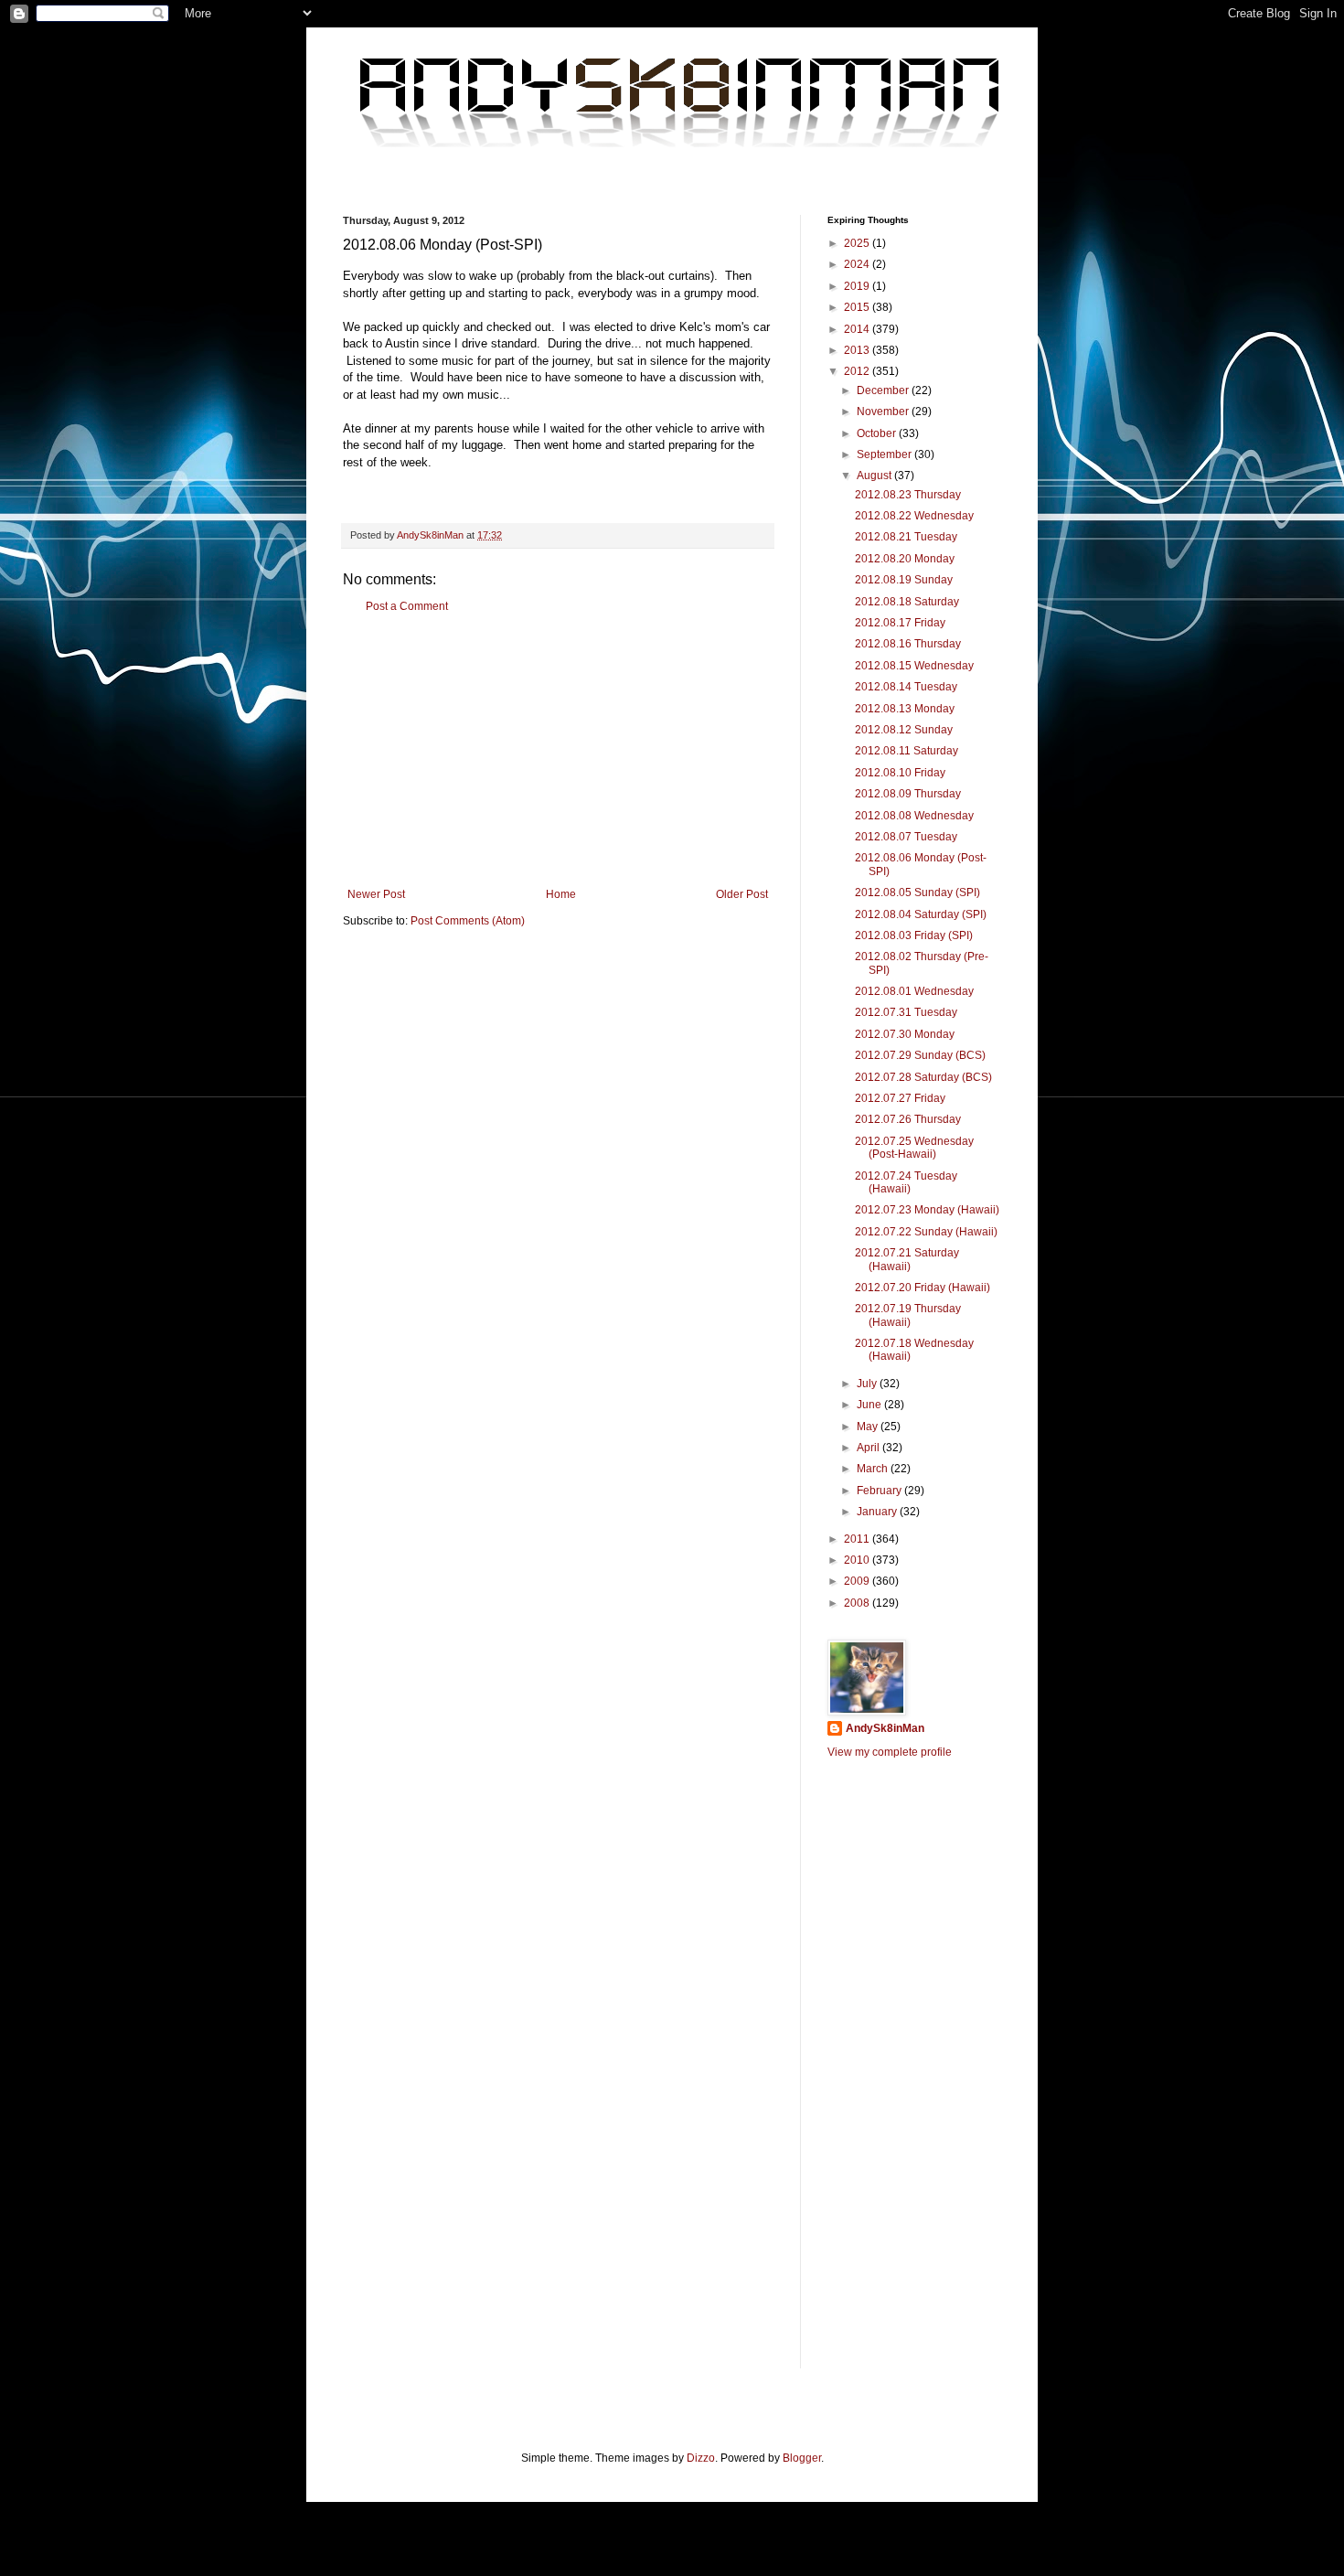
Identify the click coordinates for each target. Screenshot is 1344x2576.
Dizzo (701, 2458)
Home (561, 894)
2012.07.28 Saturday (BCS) (923, 1077)
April (869, 1448)
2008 (858, 1603)
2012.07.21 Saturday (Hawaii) (907, 1259)
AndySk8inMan (885, 1728)
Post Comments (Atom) (468, 921)
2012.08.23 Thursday (908, 495)
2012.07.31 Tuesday (906, 1012)
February (880, 1491)
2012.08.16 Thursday (908, 644)
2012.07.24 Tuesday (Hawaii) (906, 1182)
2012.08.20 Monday (905, 559)
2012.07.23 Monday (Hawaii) (927, 1210)
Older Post (742, 894)
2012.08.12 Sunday (904, 730)
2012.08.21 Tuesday (906, 537)
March (874, 1469)
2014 (858, 329)
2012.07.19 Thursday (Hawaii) (908, 1315)
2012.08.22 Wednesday (914, 516)
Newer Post (376, 894)
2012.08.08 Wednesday (914, 816)
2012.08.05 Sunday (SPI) (917, 893)
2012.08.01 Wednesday (914, 991)
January (878, 1512)
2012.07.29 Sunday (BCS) (920, 1055)
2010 (858, 1560)
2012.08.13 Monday (905, 709)
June (870, 1405)
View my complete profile (890, 1752)
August (875, 476)
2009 (858, 1581)
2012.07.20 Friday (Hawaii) (923, 1288)
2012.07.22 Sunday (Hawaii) (926, 1232)
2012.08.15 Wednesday (914, 666)
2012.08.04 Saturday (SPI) (921, 914)
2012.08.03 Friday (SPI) (914, 935)
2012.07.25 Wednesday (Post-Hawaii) (914, 1148)
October (878, 433)
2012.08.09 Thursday (908, 794)
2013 (858, 350)
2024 (858, 264)
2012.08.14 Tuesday (906, 687)
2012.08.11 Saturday (907, 751)
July (868, 1384)
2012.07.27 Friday (900, 1098)
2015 (858, 307)
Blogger (802, 2458)
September (885, 454)
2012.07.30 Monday (905, 1034)
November (884, 412)
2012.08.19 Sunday (904, 580)
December (884, 390)
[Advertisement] (558, 751)
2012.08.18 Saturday (907, 602)
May (869, 1427)
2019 (858, 286)
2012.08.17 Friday (900, 623)
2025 (858, 243)
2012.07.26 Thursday (908, 1119)
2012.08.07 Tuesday (906, 837)
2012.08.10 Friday (900, 773)
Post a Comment (407, 606)
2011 (858, 1539)
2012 (858, 371)
